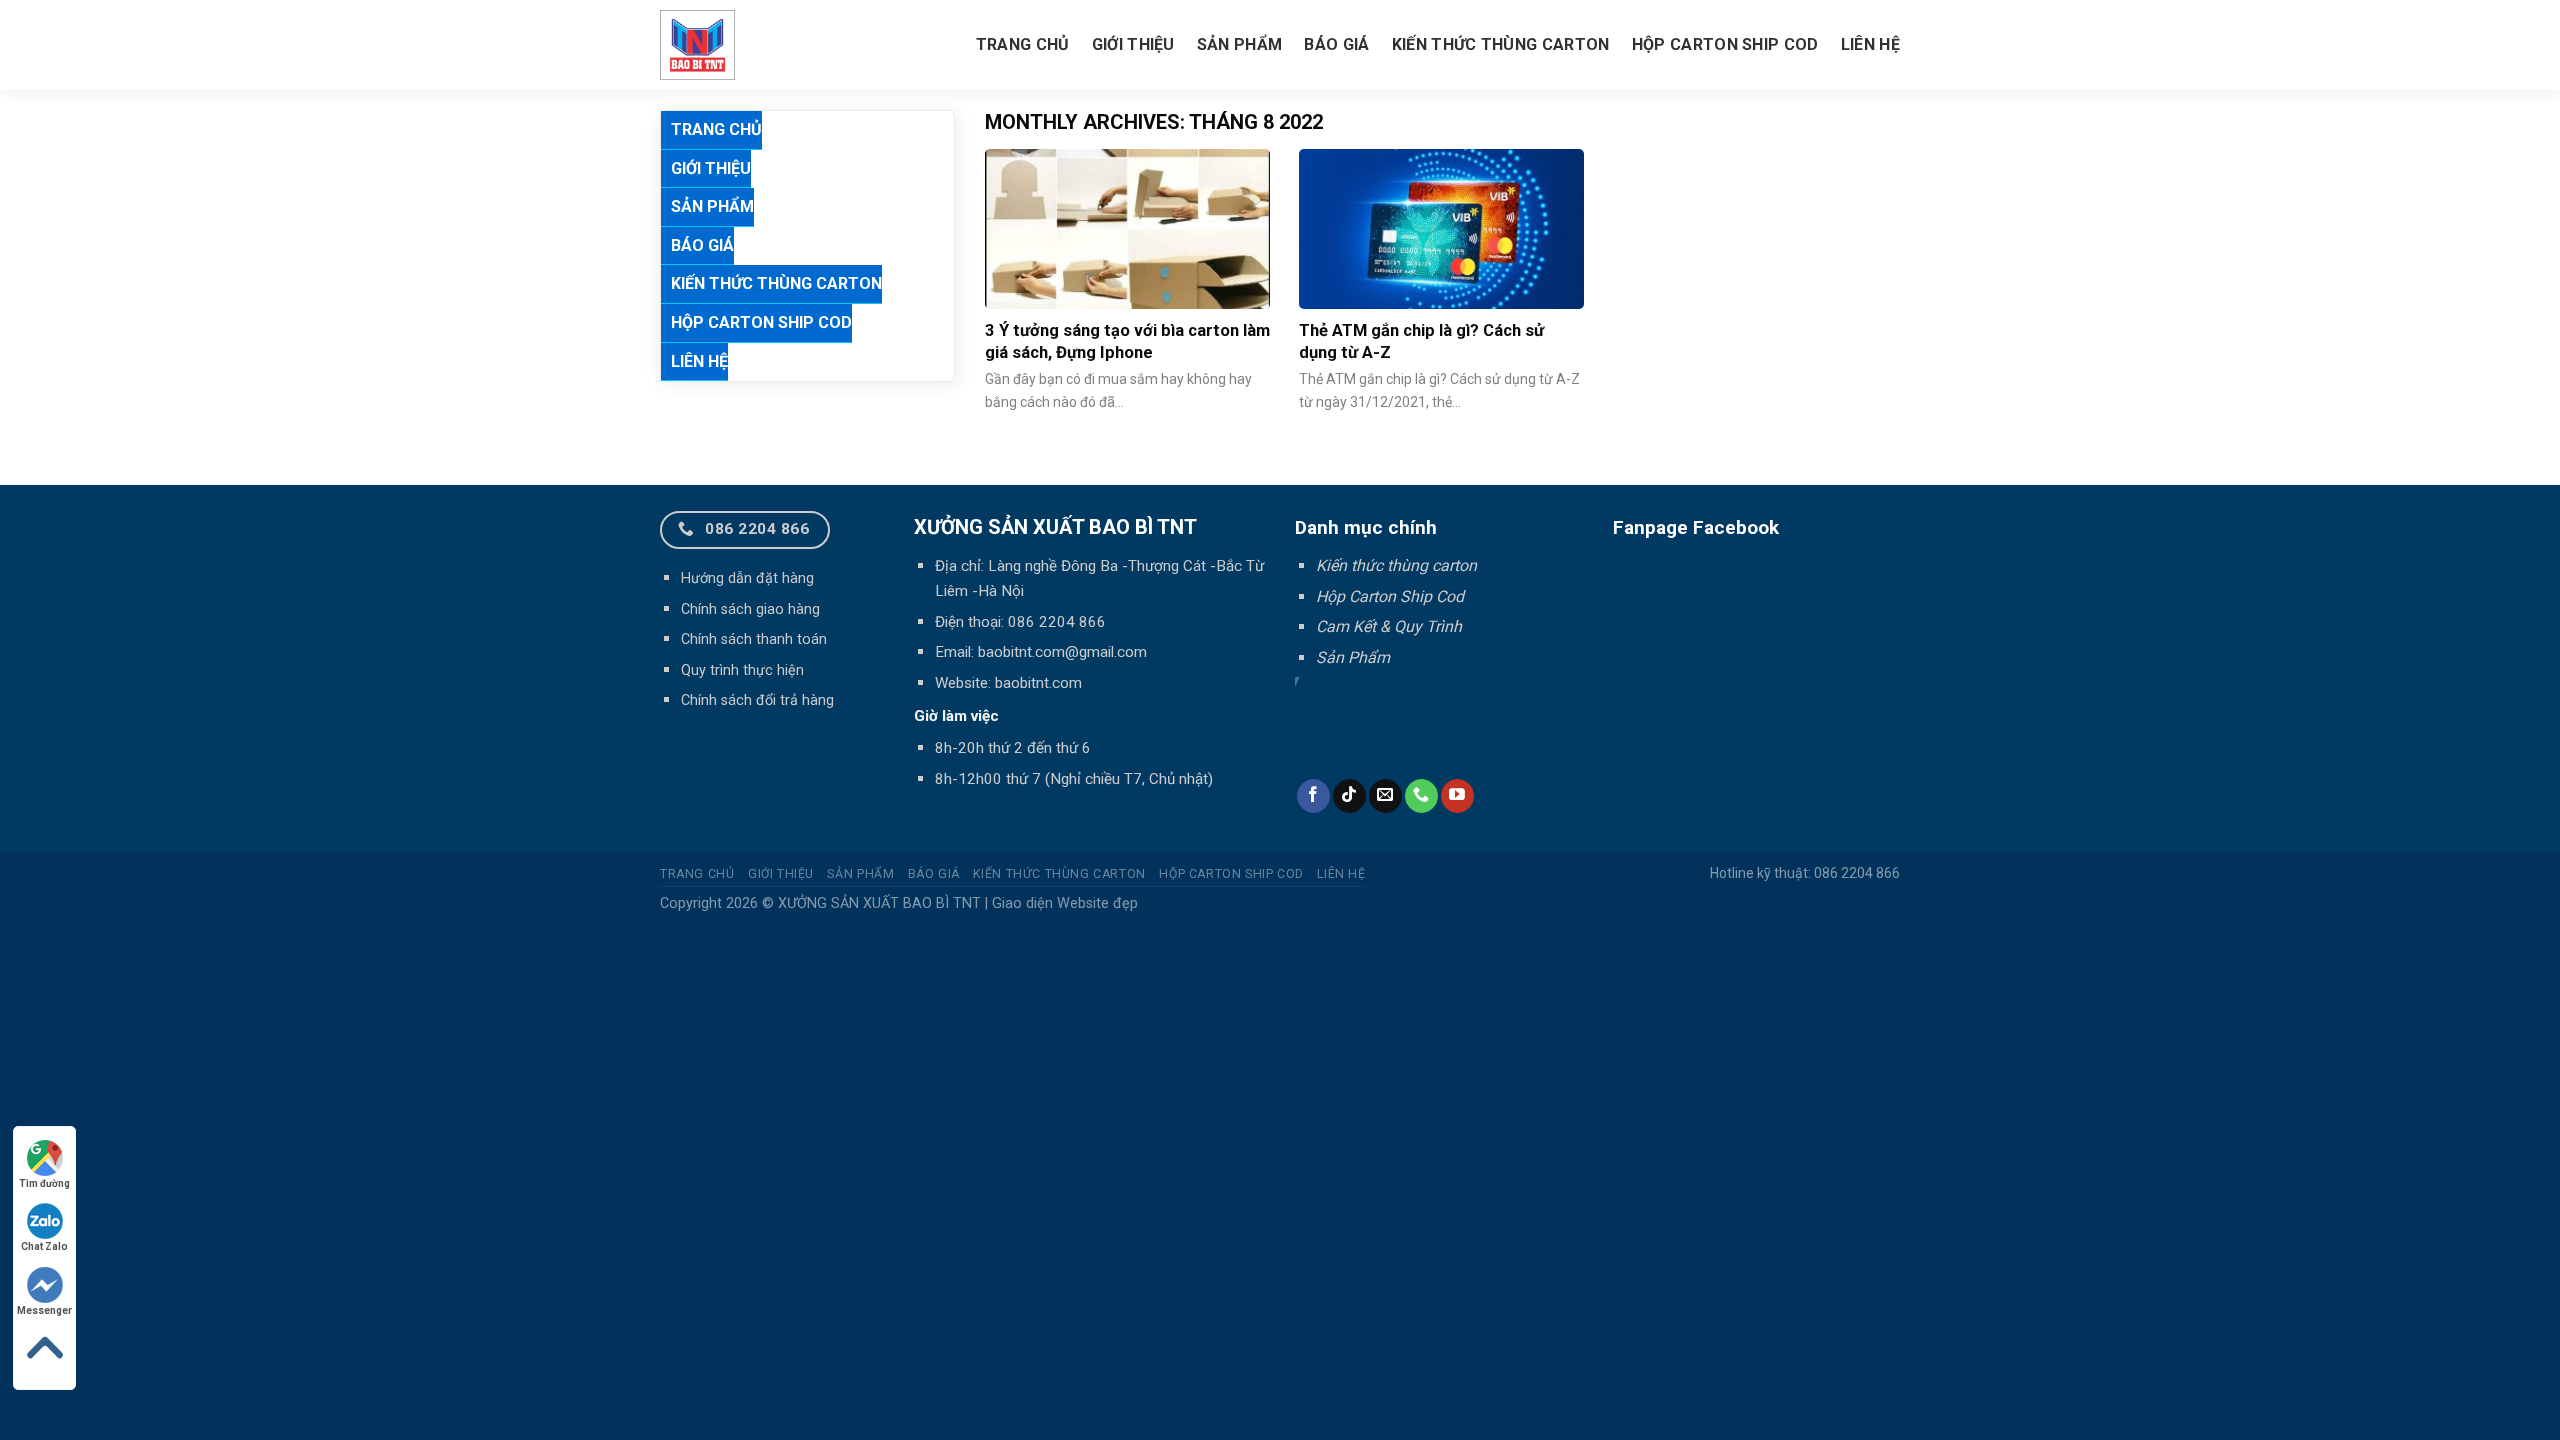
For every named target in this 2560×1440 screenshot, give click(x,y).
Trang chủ (1023, 44)
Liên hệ (1870, 44)
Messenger (44, 1310)
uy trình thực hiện (747, 670)
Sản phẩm (1240, 44)
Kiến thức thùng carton (1501, 44)
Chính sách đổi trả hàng (757, 700)
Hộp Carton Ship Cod (1725, 44)
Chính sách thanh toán (754, 639)
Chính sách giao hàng (750, 609)
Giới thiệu (1133, 44)
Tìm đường (44, 1183)
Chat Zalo (44, 1246)
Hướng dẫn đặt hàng (747, 578)
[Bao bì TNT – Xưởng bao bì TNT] (769, 45)
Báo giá (1336, 44)
